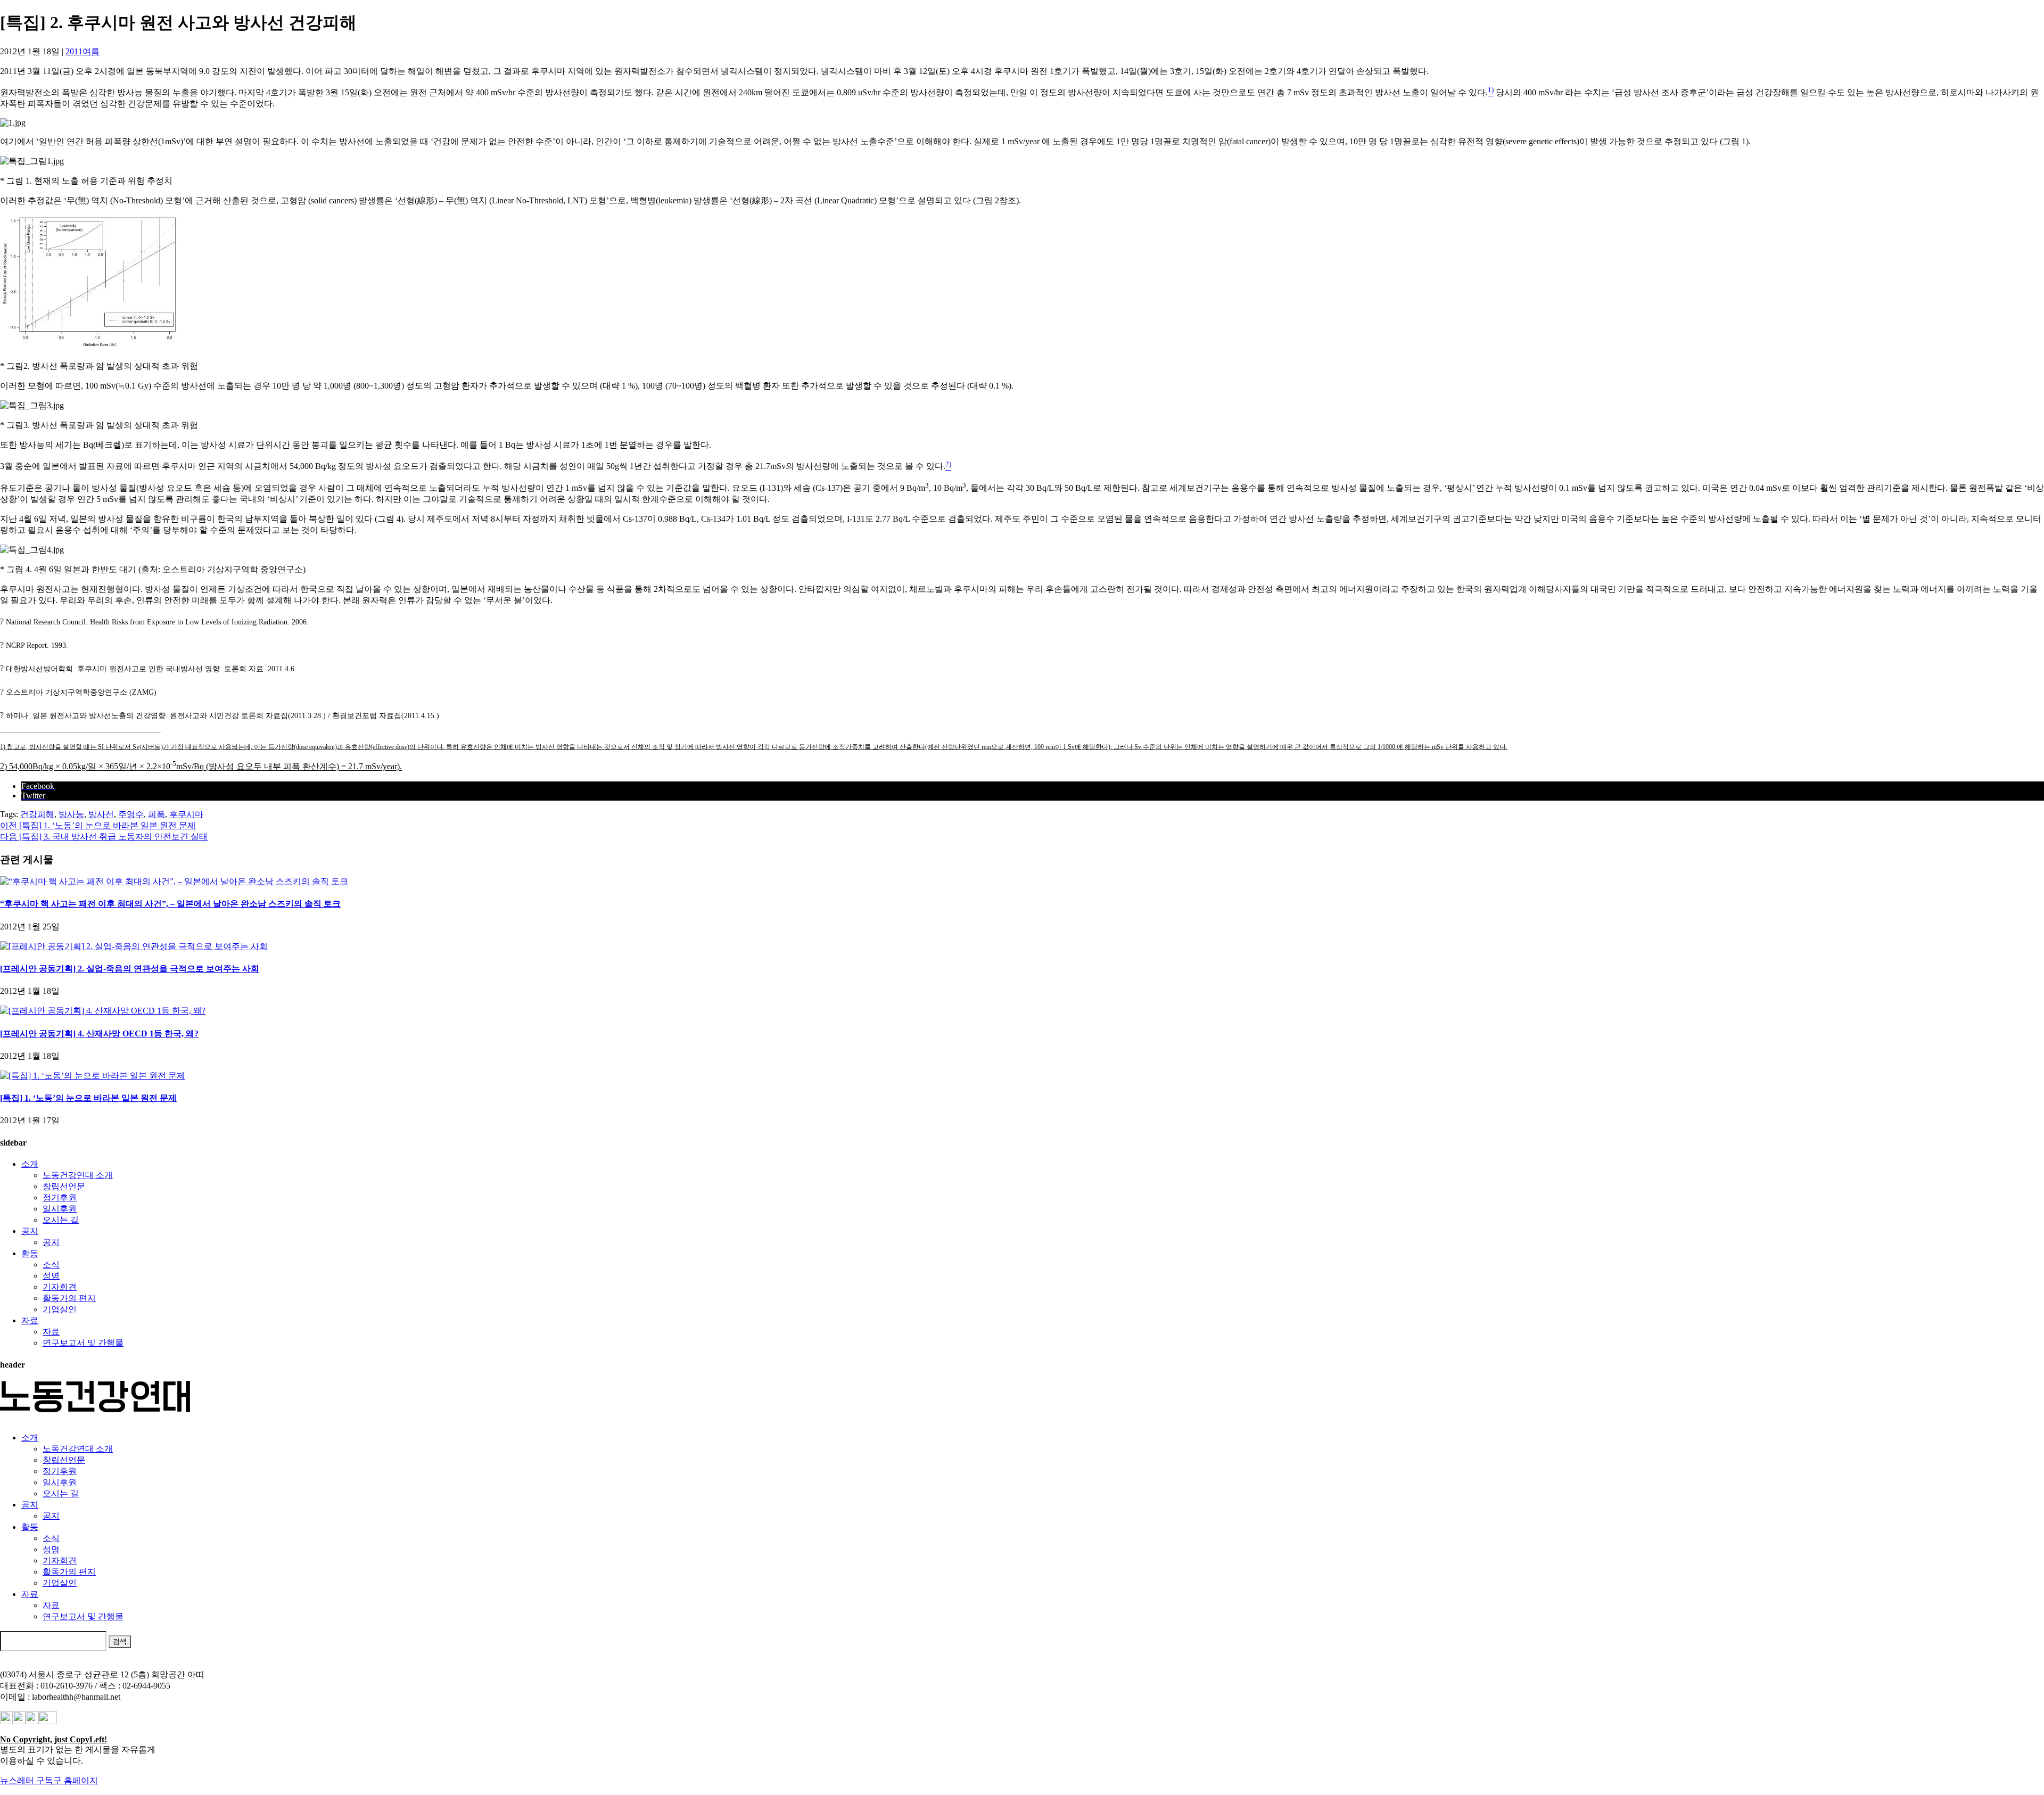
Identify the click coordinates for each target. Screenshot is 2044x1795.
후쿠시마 (186, 814)
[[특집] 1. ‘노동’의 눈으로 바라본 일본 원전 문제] (93, 1076)
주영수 (131, 814)
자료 (30, 1320)
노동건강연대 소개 (78, 1175)
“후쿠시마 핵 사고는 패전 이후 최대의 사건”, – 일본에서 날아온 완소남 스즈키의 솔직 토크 (170, 904)
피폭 (156, 814)
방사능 (71, 814)
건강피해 (37, 814)
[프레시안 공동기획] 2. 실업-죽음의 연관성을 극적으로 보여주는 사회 (130, 969)
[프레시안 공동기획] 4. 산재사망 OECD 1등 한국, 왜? (99, 1034)
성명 (51, 1276)
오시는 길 (61, 1220)
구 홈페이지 (76, 1780)
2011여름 (83, 51)
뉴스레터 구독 (27, 1780)
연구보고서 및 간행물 (83, 1343)
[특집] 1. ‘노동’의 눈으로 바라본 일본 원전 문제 (88, 1098)
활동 (30, 1253)
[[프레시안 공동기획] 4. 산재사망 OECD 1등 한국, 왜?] (103, 1011)
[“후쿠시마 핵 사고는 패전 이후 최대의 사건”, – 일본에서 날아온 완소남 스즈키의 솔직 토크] (174, 881)
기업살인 (60, 1309)
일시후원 (60, 1209)
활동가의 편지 (69, 1298)
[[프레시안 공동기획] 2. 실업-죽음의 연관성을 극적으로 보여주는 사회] (134, 946)
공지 (30, 1231)
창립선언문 (64, 1186)
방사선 (101, 814)
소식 (51, 1265)
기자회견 (60, 1287)
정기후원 (60, 1197)
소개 (30, 1164)
